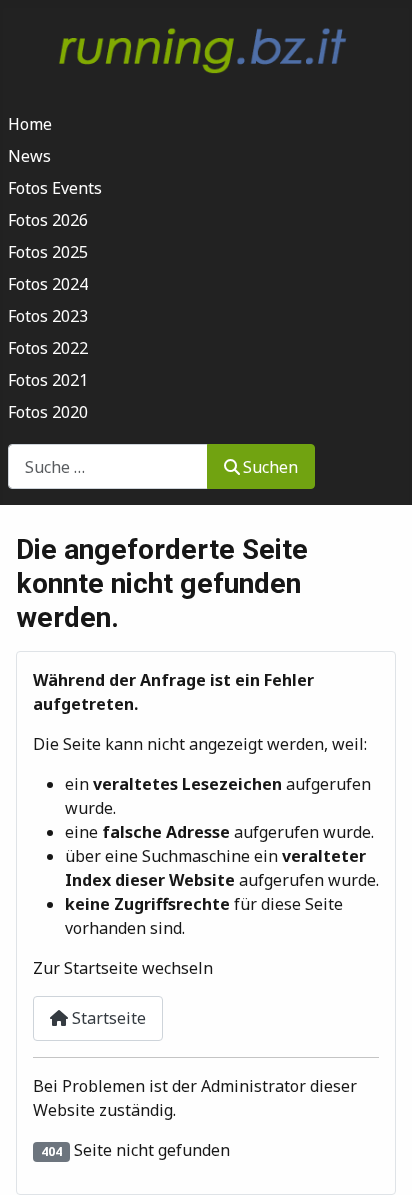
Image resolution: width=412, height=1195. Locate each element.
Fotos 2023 (48, 316)
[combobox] (108, 466)
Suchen (270, 467)
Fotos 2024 (48, 284)
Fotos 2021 (48, 380)
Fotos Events (55, 188)
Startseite (107, 1018)
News (29, 156)
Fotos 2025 (48, 252)
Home (30, 124)
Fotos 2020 (48, 412)
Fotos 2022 (48, 348)
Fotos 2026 (48, 220)
